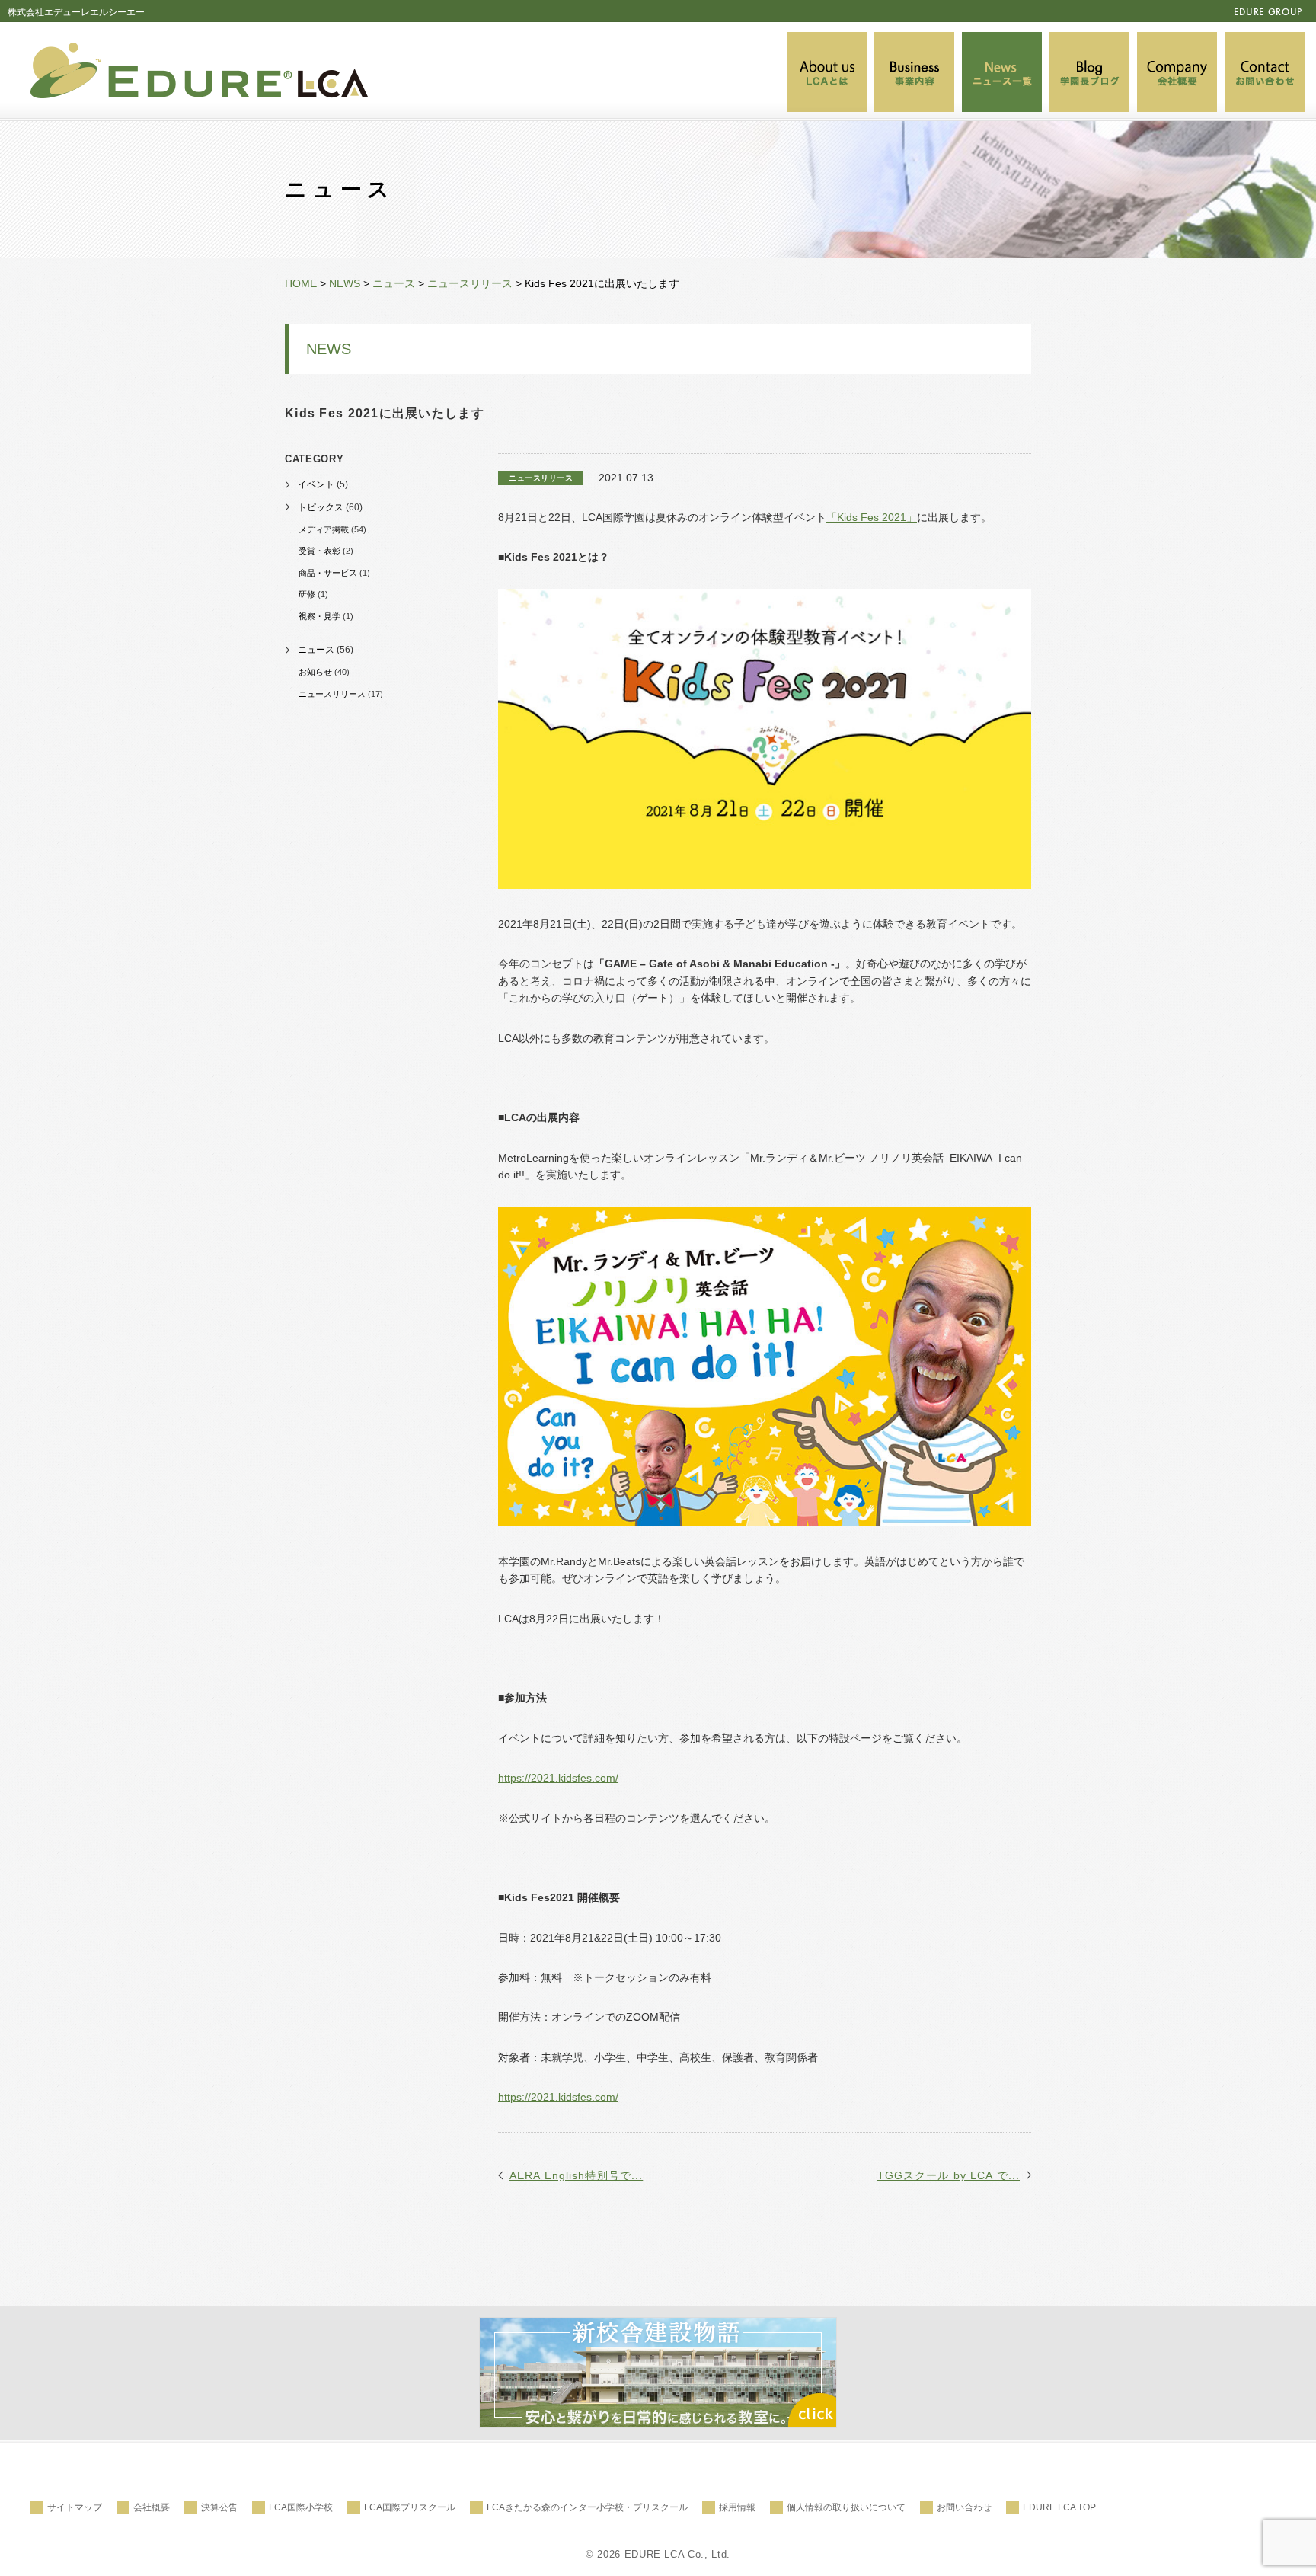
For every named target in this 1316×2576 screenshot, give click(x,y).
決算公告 (219, 2507)
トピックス (321, 507)
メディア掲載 (324, 529)
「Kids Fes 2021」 (872, 517)
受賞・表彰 (319, 551)
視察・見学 (319, 616)
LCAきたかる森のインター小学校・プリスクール (587, 2507)
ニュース (316, 650)
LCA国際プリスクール (410, 2507)
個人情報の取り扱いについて (846, 2507)
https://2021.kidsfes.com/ (558, 1778)
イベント (316, 484)
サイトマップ (75, 2507)
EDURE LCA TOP (1059, 2507)
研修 (307, 594)
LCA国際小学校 (301, 2507)
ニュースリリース (332, 694)
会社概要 (152, 2507)
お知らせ (315, 672)
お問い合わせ (964, 2507)
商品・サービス (328, 573)
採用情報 (737, 2507)
